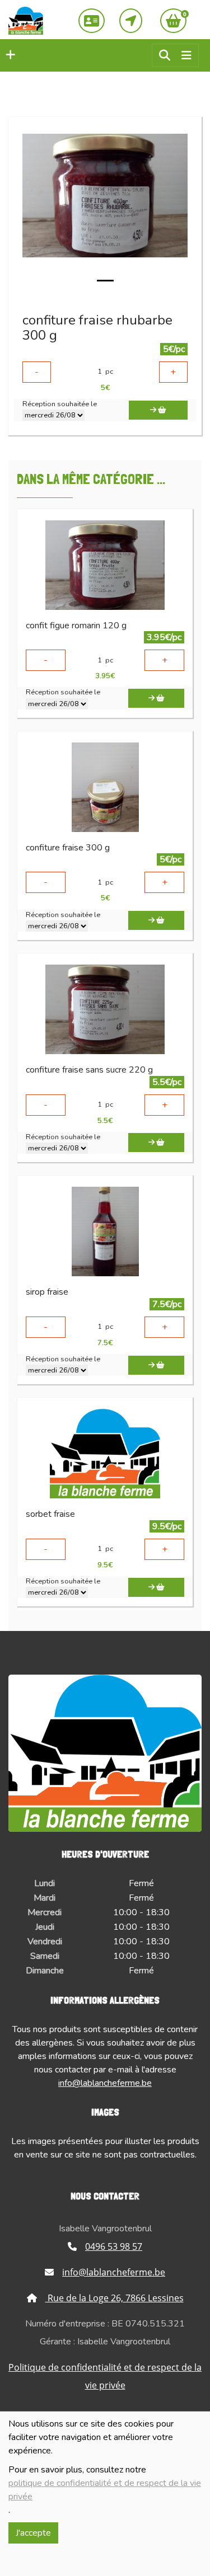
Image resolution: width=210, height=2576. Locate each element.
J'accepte (33, 2533)
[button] (8, 55)
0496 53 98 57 (114, 2246)
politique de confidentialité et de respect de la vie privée (105, 2490)
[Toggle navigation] (186, 56)
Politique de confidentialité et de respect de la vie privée (105, 2376)
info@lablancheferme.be (105, 2083)
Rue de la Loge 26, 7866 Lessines (115, 2298)
